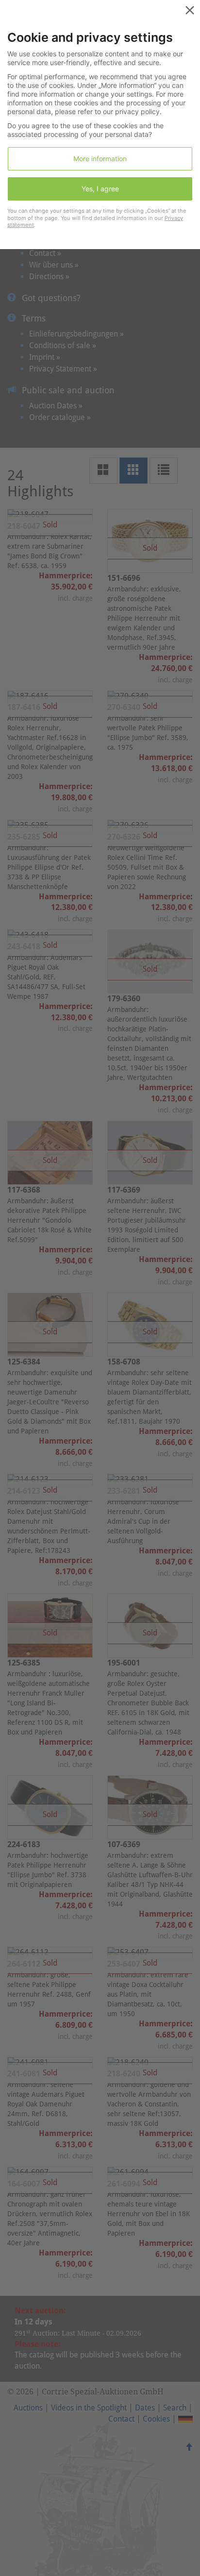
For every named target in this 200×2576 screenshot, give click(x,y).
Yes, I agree (100, 189)
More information (100, 159)
